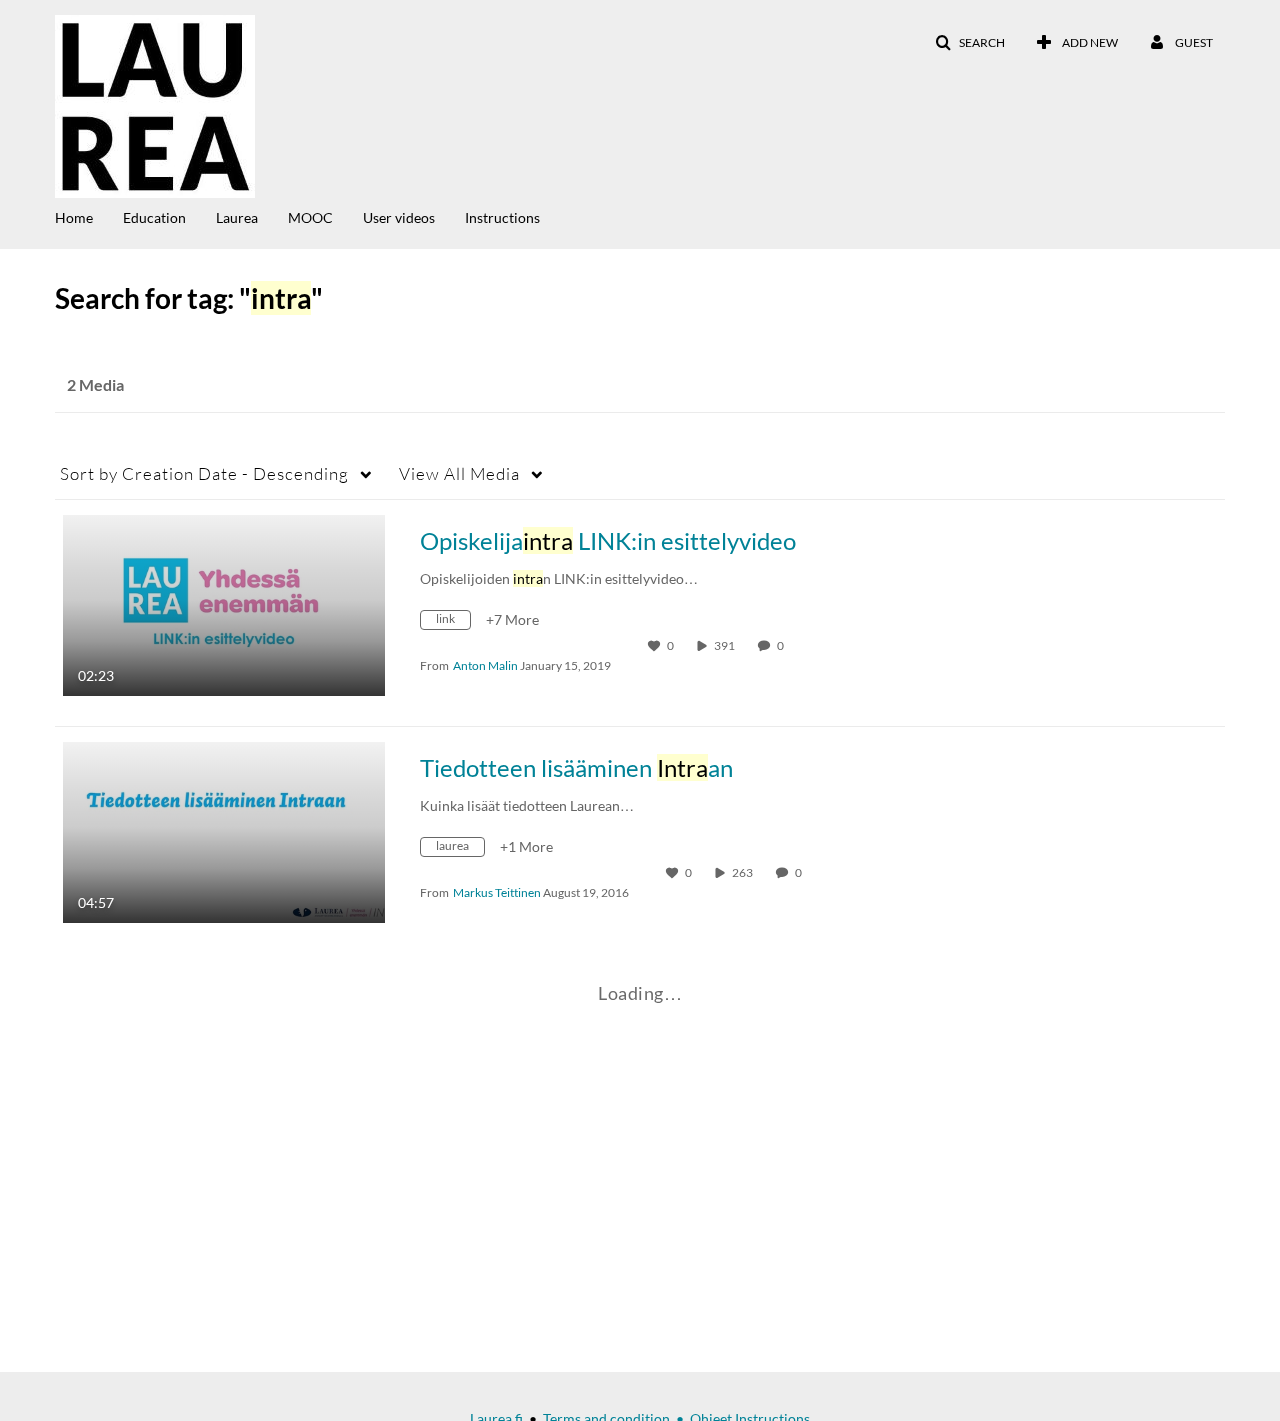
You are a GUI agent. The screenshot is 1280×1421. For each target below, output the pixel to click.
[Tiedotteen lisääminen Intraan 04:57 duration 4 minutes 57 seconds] (224, 830)
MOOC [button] (310, 217)
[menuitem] (89, 216)
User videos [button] (399, 217)
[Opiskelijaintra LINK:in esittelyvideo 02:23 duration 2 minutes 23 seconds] (224, 603)
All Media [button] (459, 473)
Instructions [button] (502, 217)
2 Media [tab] (95, 384)
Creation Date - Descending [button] (204, 473)
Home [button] (74, 217)
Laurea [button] (237, 217)
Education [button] (154, 217)
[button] (970, 43)
